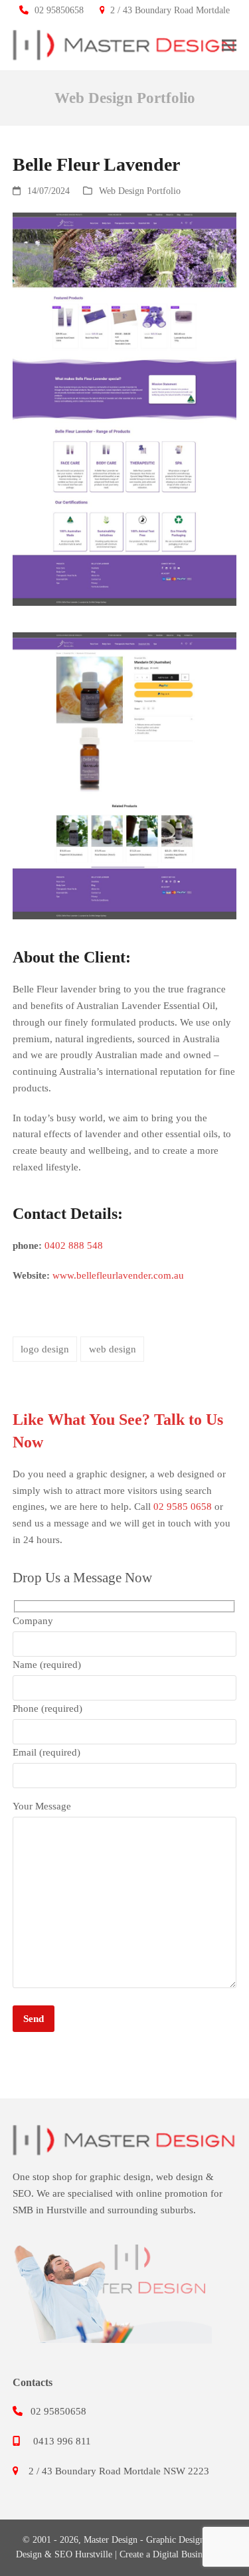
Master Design (111, 2540)
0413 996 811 (62, 2441)
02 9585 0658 (183, 1507)
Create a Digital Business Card (177, 2554)
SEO (22, 2193)
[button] (229, 45)
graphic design (120, 2177)
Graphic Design (175, 2540)
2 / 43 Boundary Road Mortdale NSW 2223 (119, 2471)
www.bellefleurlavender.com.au (118, 1275)
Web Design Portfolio (140, 191)
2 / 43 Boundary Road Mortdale (170, 10)
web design (113, 1349)
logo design (45, 1349)
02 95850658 (59, 10)
